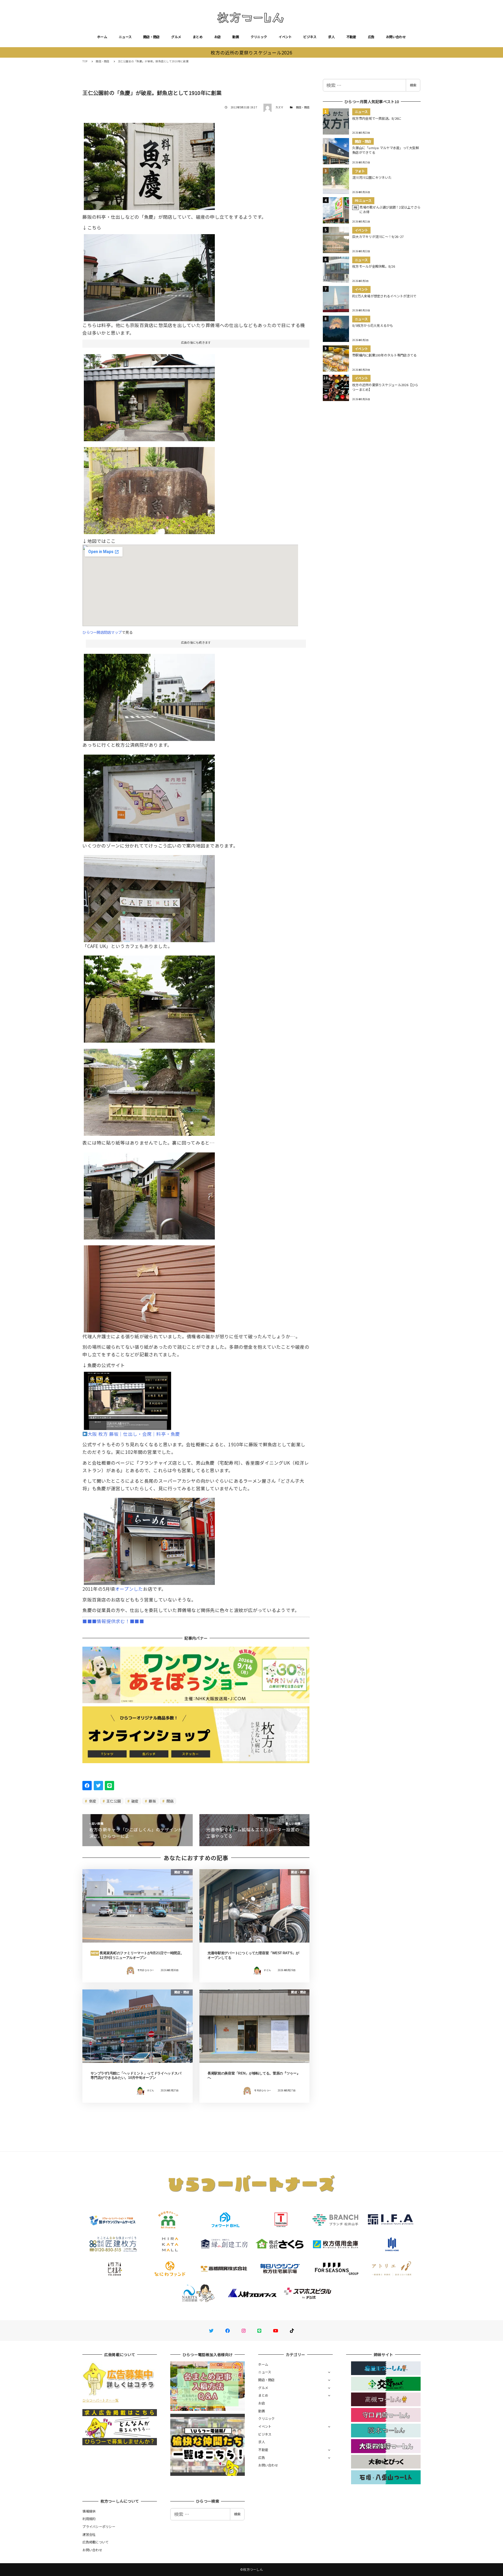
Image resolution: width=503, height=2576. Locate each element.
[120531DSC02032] (149, 1090)
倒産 (92, 1801)
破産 (134, 1801)
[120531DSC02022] (149, 488)
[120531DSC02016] (149, 275)
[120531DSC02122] (149, 1287)
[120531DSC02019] (149, 164)
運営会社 (89, 2534)
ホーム (102, 37)
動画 (236, 37)
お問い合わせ (396, 37)
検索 (413, 85)
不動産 (351, 37)
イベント (285, 37)
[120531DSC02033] (149, 695)
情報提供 (89, 2511)
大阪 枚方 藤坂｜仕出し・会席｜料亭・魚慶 (134, 1434)
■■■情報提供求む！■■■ (113, 1621)
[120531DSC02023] (149, 395)
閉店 (169, 1801)
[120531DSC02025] (149, 796)
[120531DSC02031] (149, 997)
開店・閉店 (151, 37)
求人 (331, 37)
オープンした (129, 1589)
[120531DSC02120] (149, 1193)
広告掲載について (95, 2542)
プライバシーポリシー (99, 2526)
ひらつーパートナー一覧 (100, 2400)
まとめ (198, 37)
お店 (218, 37)
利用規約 (89, 2519)
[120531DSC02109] (149, 1539)
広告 (371, 37)
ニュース (125, 37)
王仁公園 (113, 1801)
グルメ (176, 37)
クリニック (259, 37)
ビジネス (310, 37)
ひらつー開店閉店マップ (102, 632)
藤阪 (152, 1801)
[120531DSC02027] (149, 896)
